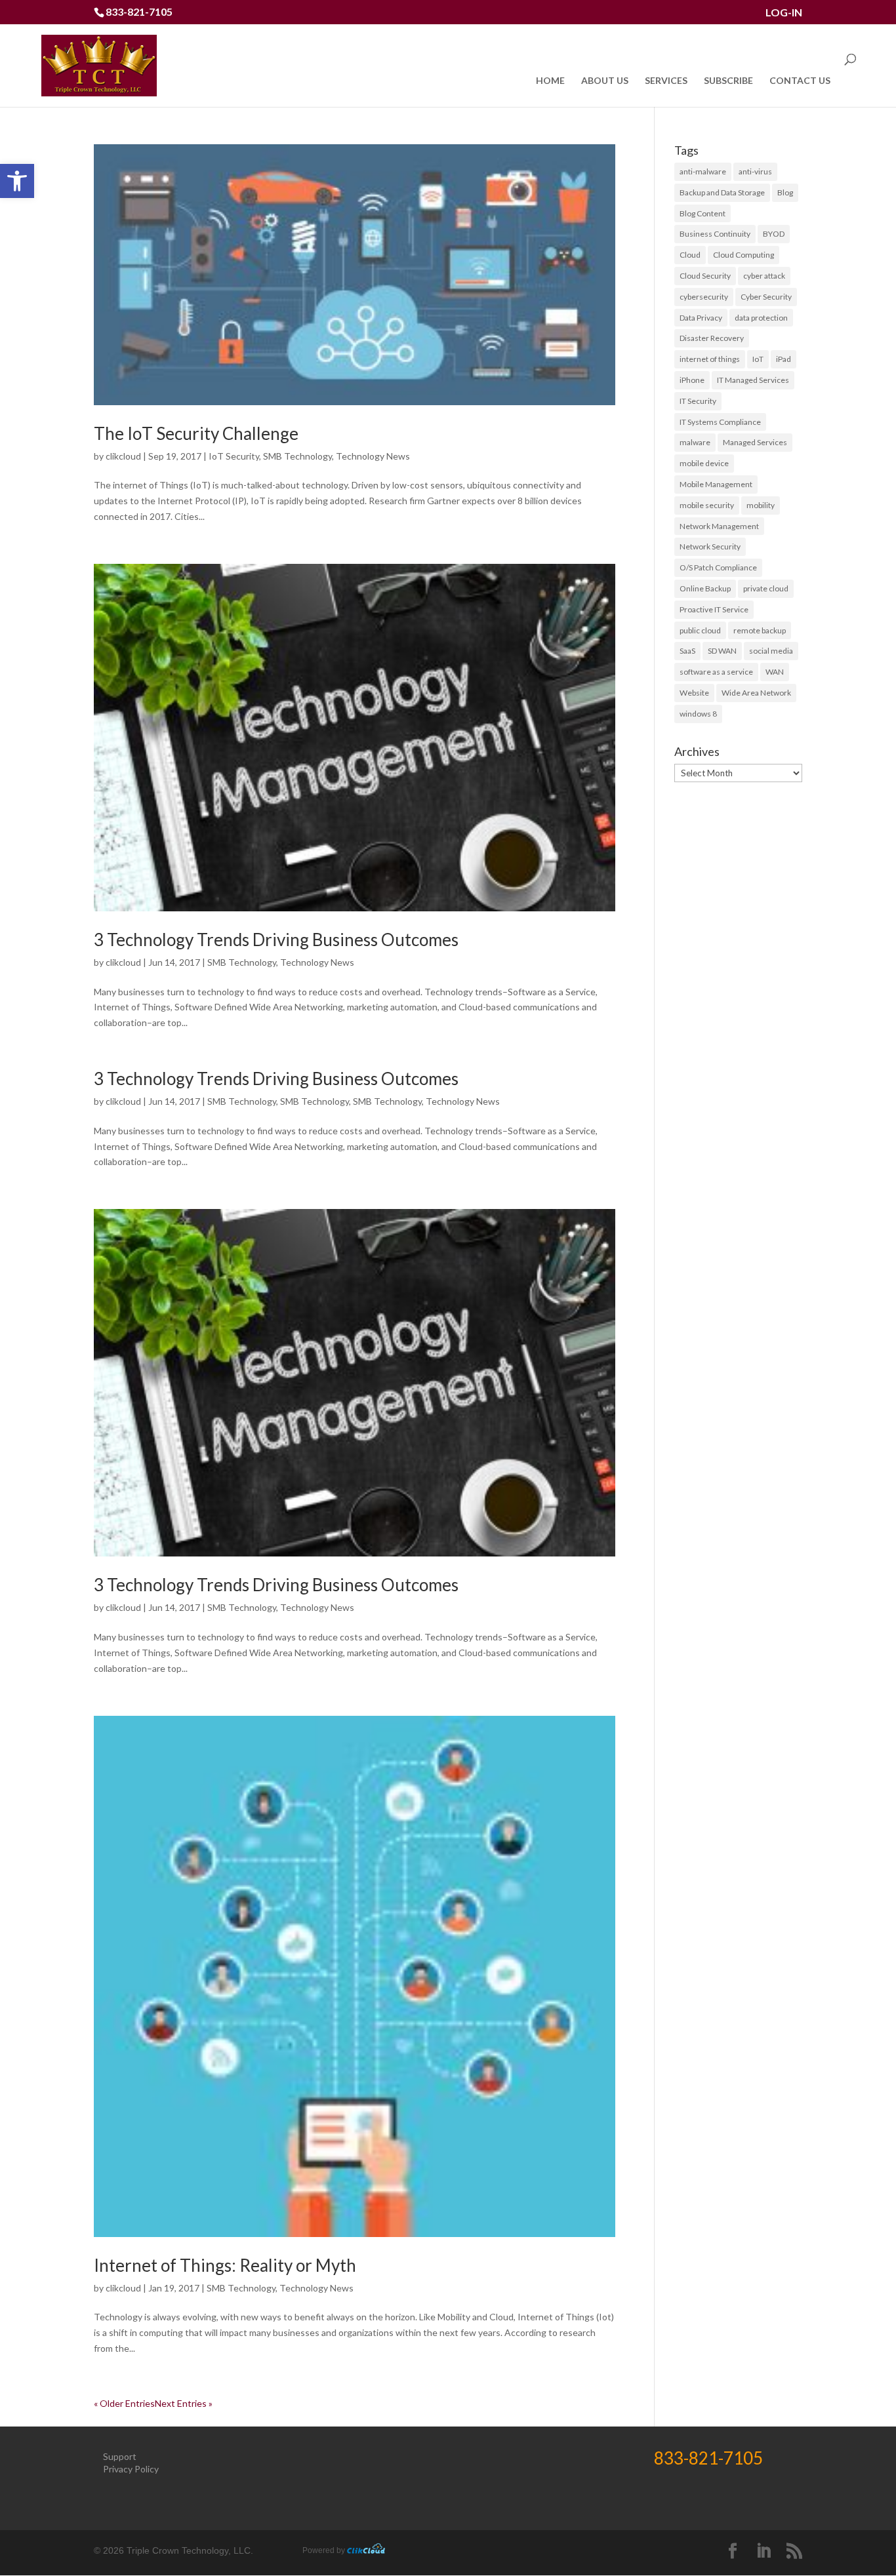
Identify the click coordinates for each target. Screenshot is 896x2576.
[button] (17, 181)
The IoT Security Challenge (196, 433)
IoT (758, 359)
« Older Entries (124, 2403)
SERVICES (666, 81)
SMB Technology (297, 456)
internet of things (710, 359)
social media (771, 651)
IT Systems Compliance (720, 422)
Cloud (690, 255)
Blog (785, 192)
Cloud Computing (743, 255)
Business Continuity (715, 234)
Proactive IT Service (714, 609)
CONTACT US (800, 81)
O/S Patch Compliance (718, 567)
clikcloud (123, 456)
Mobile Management (716, 484)
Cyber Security (766, 297)
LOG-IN (784, 13)
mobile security (707, 505)
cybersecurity (704, 297)
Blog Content (703, 213)
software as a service (716, 672)
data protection (761, 318)
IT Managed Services (753, 380)
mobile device (704, 463)
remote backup (760, 630)
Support (120, 2456)
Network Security (710, 546)
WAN (775, 672)
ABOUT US (605, 81)
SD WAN (722, 651)
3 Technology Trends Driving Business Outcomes (276, 940)
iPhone (692, 380)
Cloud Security (705, 276)
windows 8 (698, 714)
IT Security (698, 401)
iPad (784, 359)
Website (694, 693)
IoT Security (234, 456)
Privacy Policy (131, 2469)
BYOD (774, 234)
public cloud (700, 630)
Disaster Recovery (712, 338)
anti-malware (703, 171)
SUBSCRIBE (728, 81)
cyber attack (764, 276)
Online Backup (705, 588)
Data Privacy (701, 318)
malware (695, 442)
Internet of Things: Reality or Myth (225, 2265)
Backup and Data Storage (722, 192)
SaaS (687, 651)
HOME (550, 81)
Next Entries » (184, 2403)
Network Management (719, 526)
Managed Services (755, 442)
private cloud (766, 588)
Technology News (373, 456)
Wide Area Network (756, 693)
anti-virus (755, 171)
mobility (761, 505)
